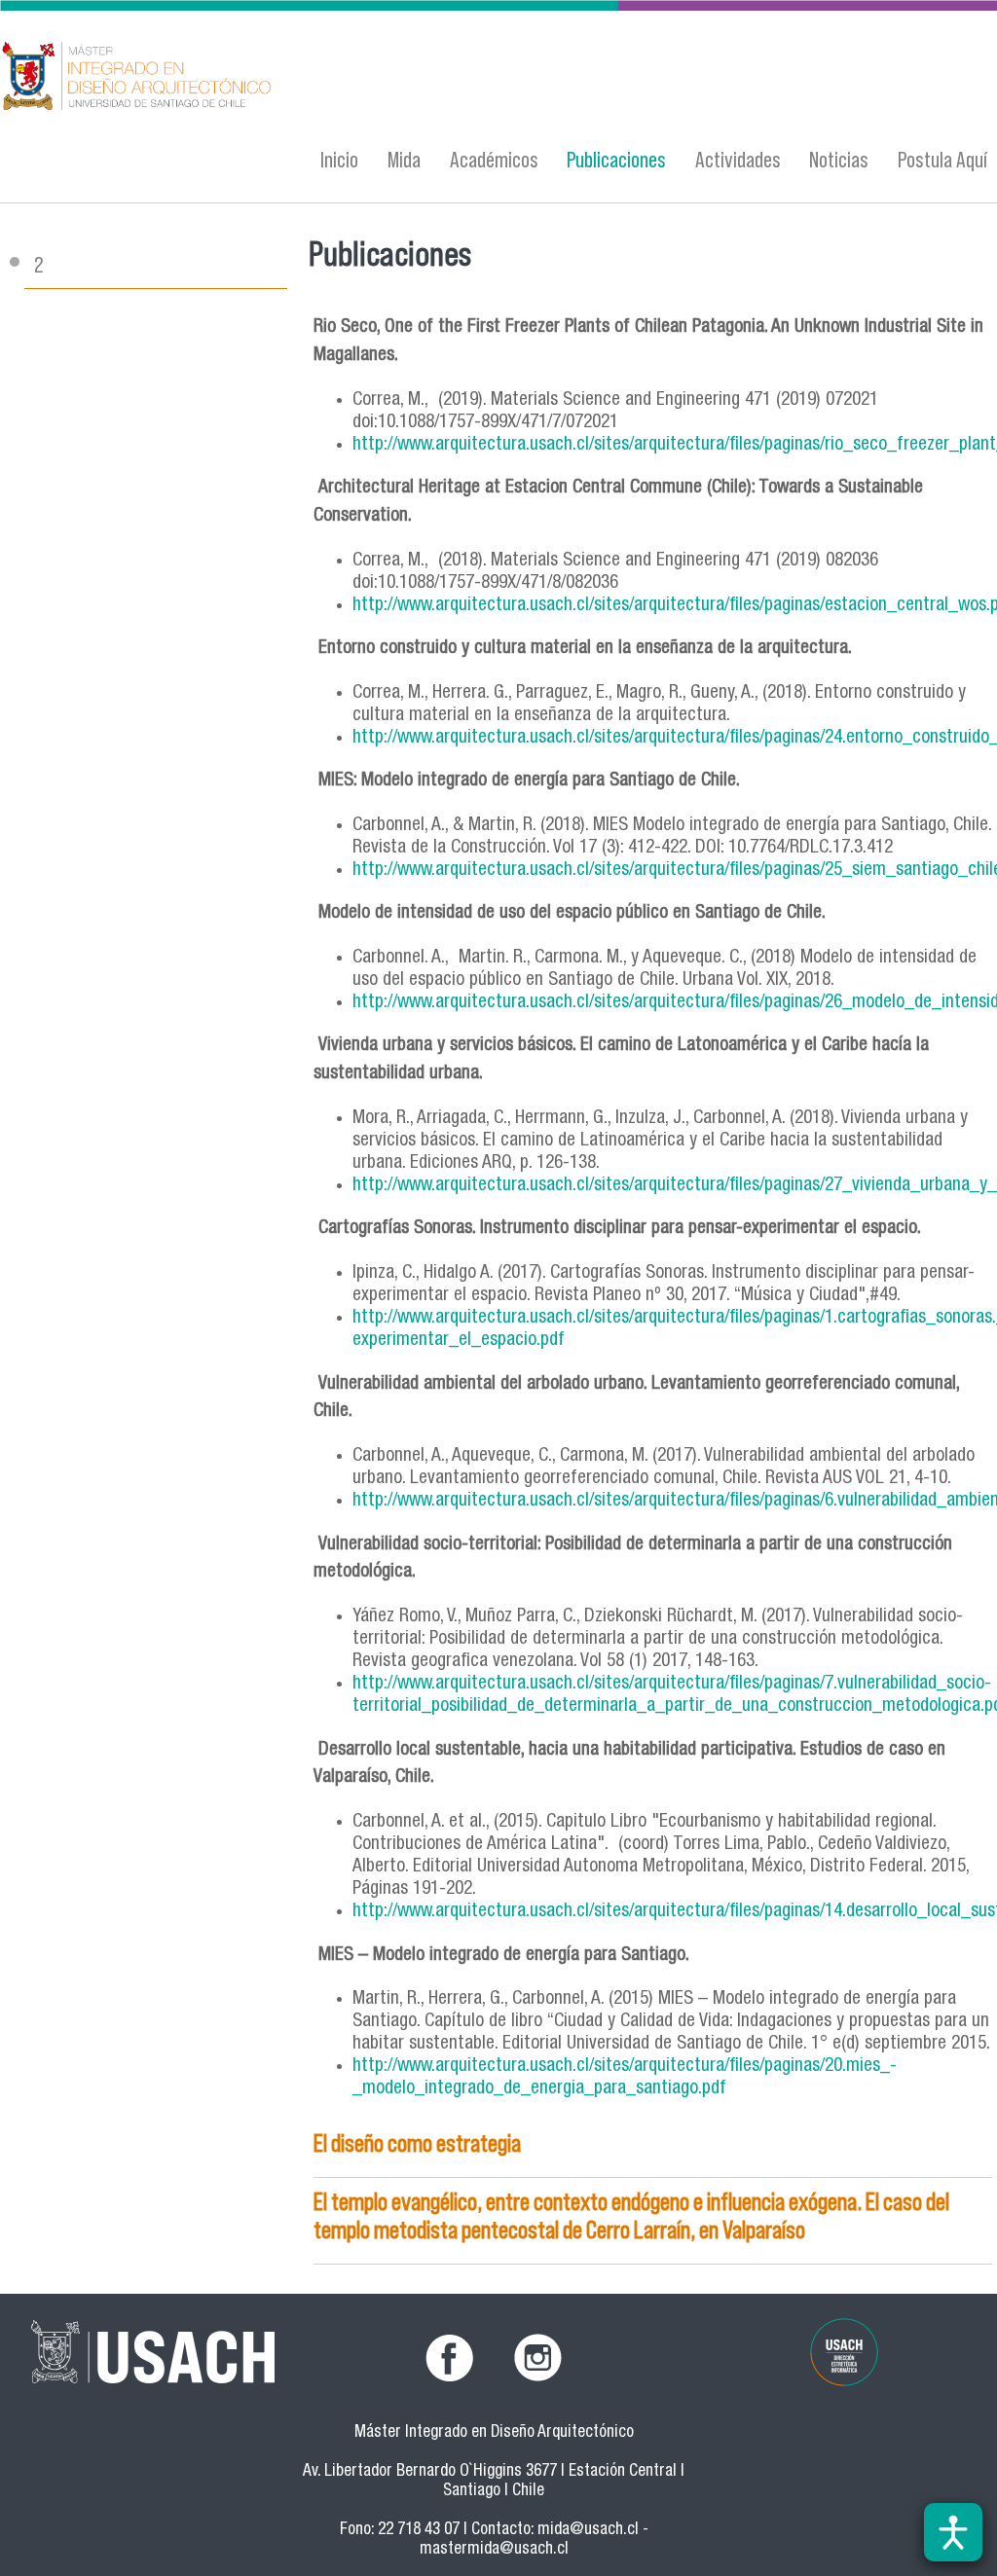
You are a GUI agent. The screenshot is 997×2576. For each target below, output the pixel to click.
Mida (404, 159)
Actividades (738, 159)
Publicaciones (616, 159)
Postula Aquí (942, 159)
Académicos (494, 159)
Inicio (339, 159)
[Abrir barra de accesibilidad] (953, 2532)
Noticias (839, 159)
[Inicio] (324, 78)
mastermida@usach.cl (494, 2550)
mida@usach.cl (588, 2531)
